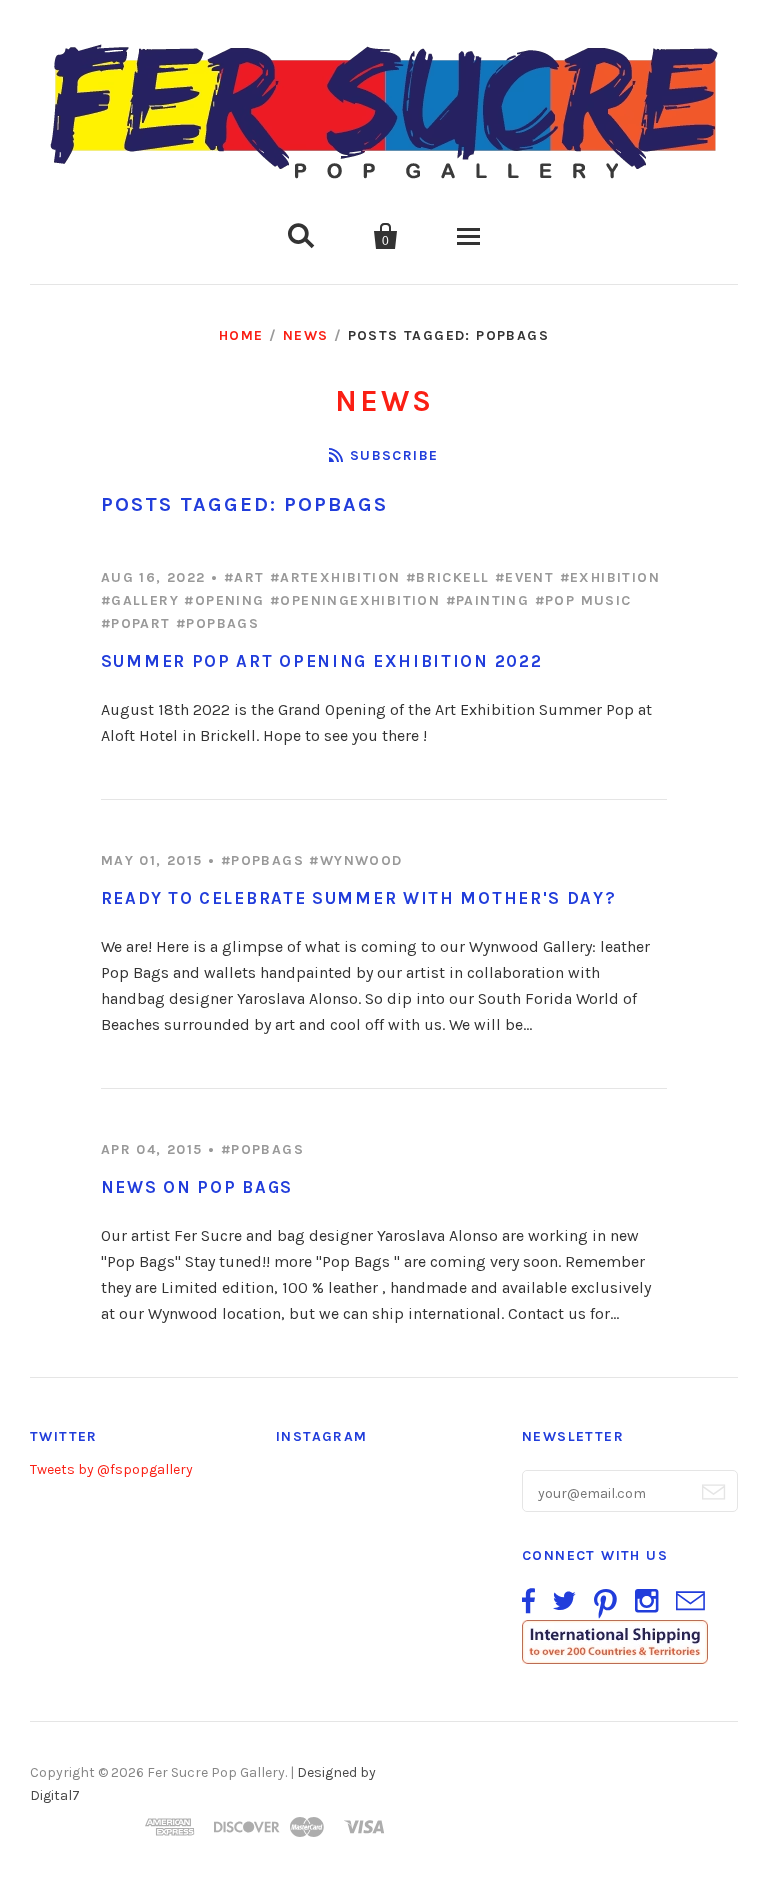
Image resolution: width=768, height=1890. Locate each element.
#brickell (448, 577)
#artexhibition (335, 577)
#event (524, 577)
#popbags (217, 623)
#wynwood (355, 860)
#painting (488, 600)
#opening (224, 600)
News (306, 335)
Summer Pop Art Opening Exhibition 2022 (322, 661)
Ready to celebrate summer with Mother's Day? (359, 898)
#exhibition (610, 577)
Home (241, 335)
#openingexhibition (355, 600)
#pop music (583, 600)
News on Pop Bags (197, 1187)
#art (244, 577)
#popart (136, 623)
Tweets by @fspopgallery (111, 1469)
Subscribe (394, 455)
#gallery (140, 600)
